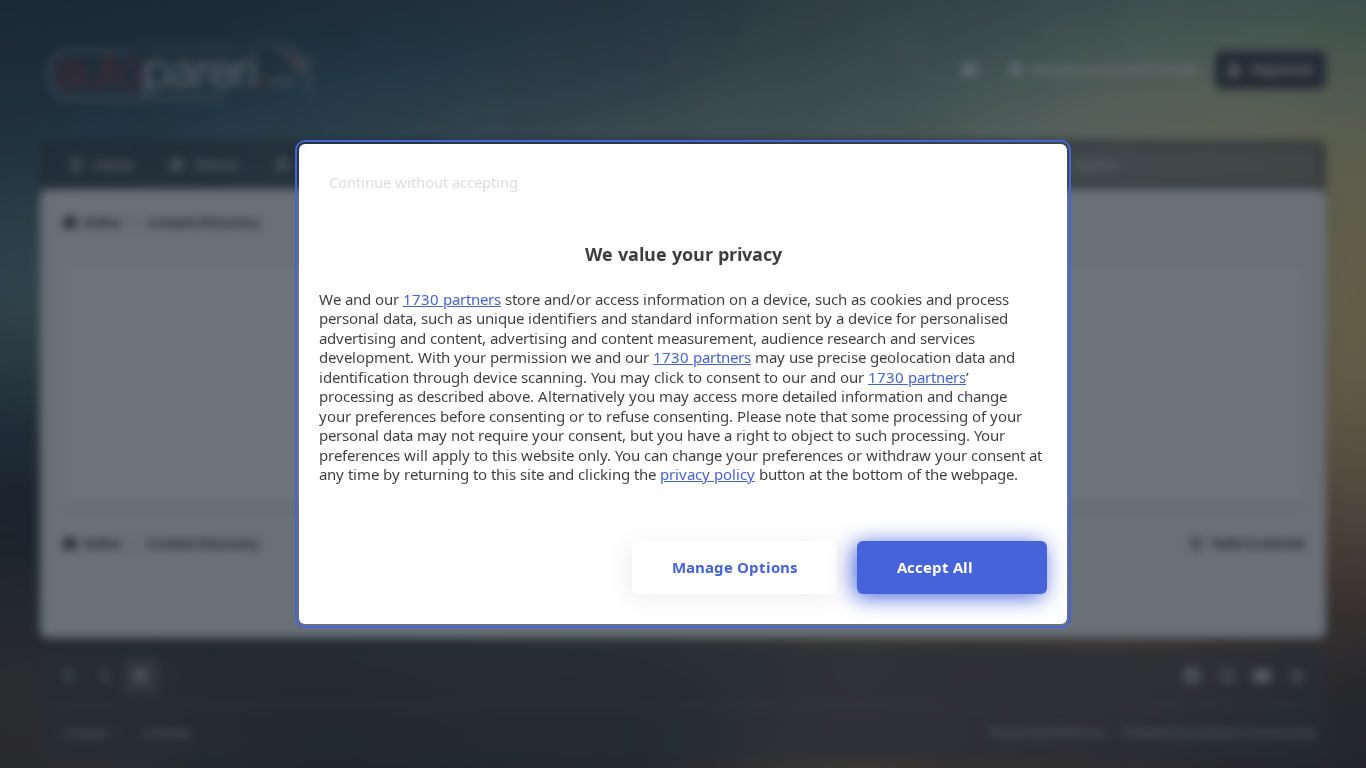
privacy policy (707, 474)
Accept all (935, 567)
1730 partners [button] (452, 299)
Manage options (734, 567)
